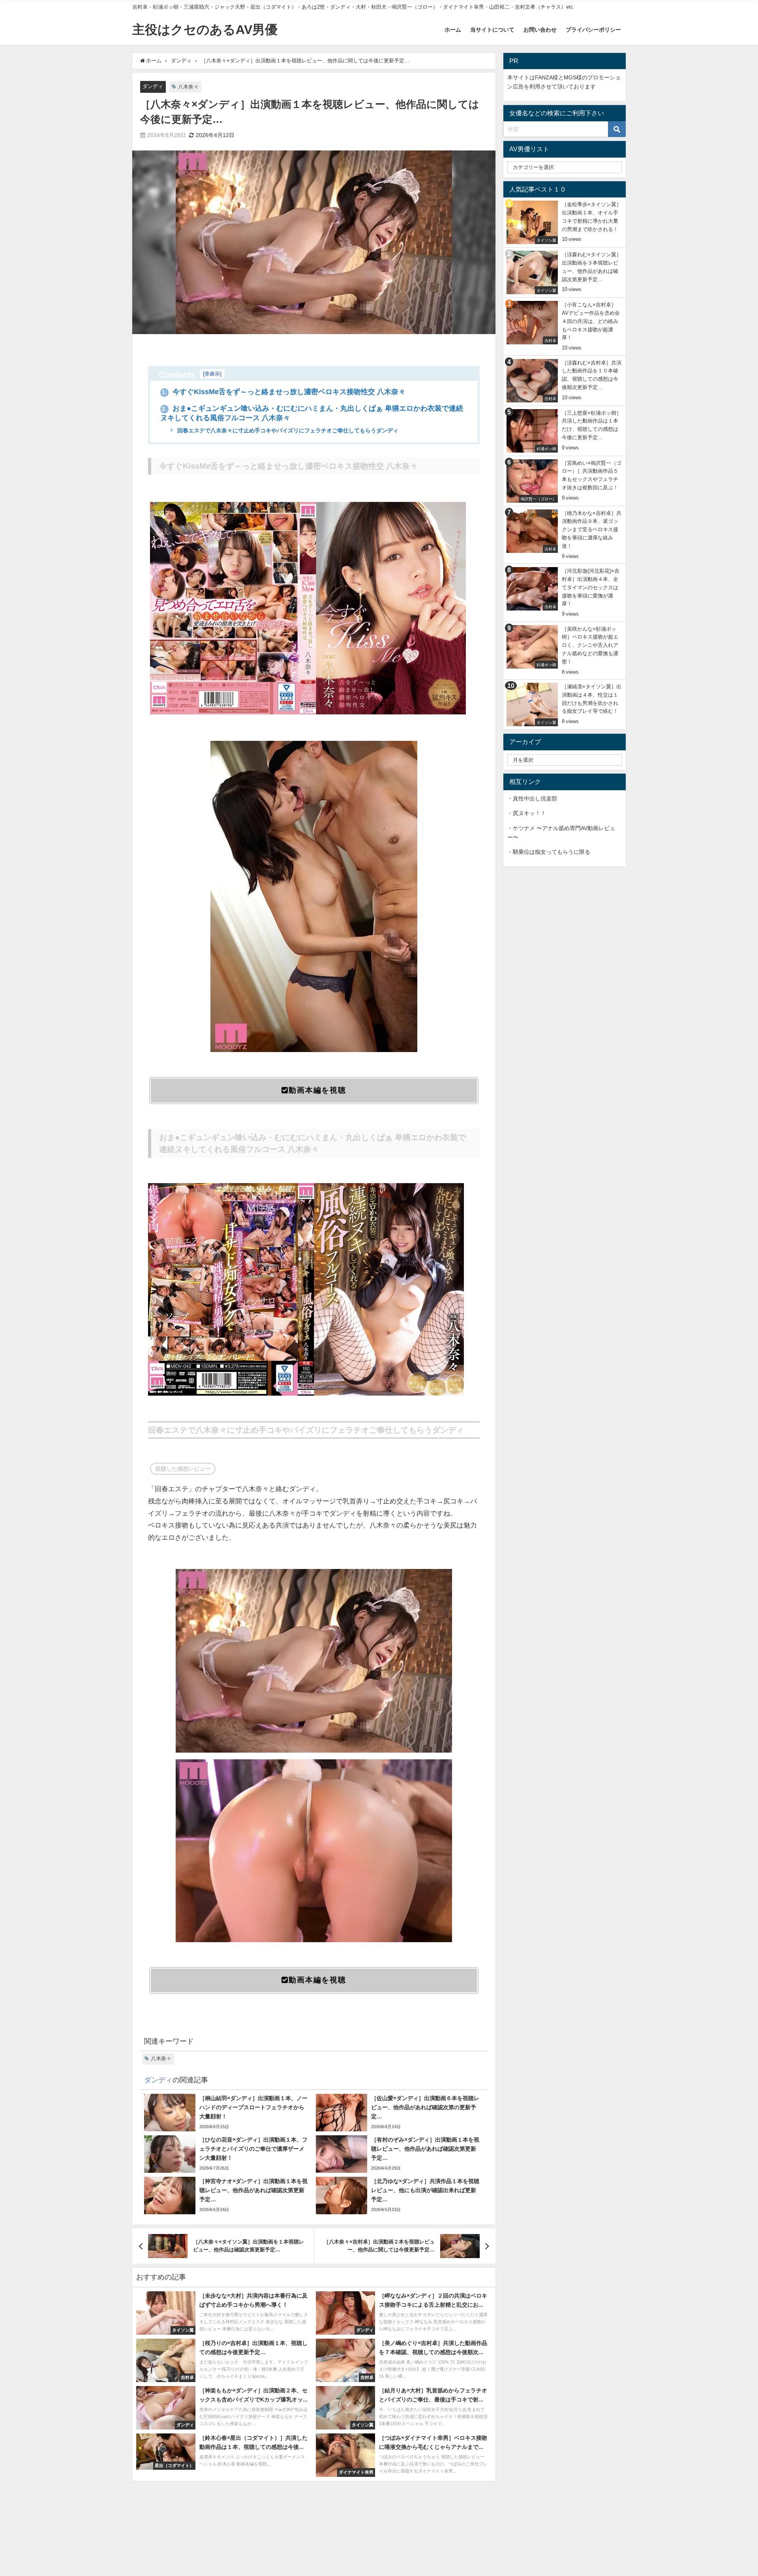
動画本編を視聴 (317, 1090)
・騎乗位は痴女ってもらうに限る (549, 852)
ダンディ (153, 86)
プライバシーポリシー (593, 30)
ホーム (453, 30)
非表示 (212, 374)
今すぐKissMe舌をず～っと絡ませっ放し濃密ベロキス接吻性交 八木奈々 (284, 392)
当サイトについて (492, 30)
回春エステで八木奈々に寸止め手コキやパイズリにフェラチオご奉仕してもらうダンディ (287, 430)
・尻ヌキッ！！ (527, 813)
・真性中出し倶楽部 (532, 799)
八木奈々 (188, 87)
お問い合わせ (540, 30)
